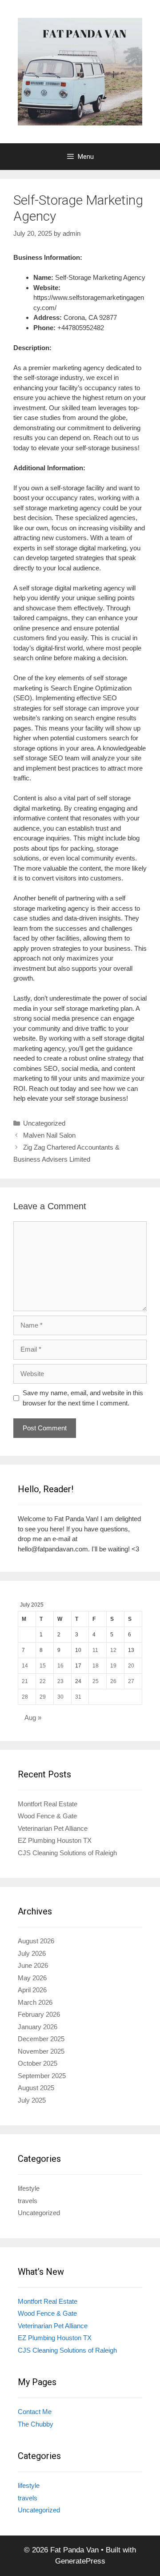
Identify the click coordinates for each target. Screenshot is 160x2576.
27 (131, 1681)
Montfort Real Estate (48, 1804)
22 (43, 1681)
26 (113, 1681)
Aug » (33, 1718)
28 (25, 1697)
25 (96, 1681)
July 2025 (32, 2100)
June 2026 (33, 1965)
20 (131, 1666)
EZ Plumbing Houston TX (55, 1840)
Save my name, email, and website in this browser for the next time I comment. (83, 1398)
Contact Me (35, 2412)
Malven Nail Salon (49, 1135)
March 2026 (35, 2002)
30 (60, 1697)
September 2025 (42, 2076)
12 (113, 1650)
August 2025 (36, 2088)
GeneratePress (80, 2561)
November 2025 (41, 2051)
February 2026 (39, 2014)
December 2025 (41, 2039)
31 (78, 1697)
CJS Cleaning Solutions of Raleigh (67, 1853)
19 (113, 1666)
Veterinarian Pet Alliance (53, 1828)
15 (43, 1666)
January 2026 (38, 2027)
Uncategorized (44, 1123)
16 (60, 1666)
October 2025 (38, 2063)
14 (25, 1666)
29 (43, 1697)
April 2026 (32, 1990)
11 (95, 1650)
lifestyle (29, 2188)
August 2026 (36, 1941)
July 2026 (32, 1953)
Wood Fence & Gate (47, 1816)
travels (28, 2201)
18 (96, 1666)
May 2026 (32, 1978)
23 (60, 1681)
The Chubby (36, 2424)
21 (25, 1681)
